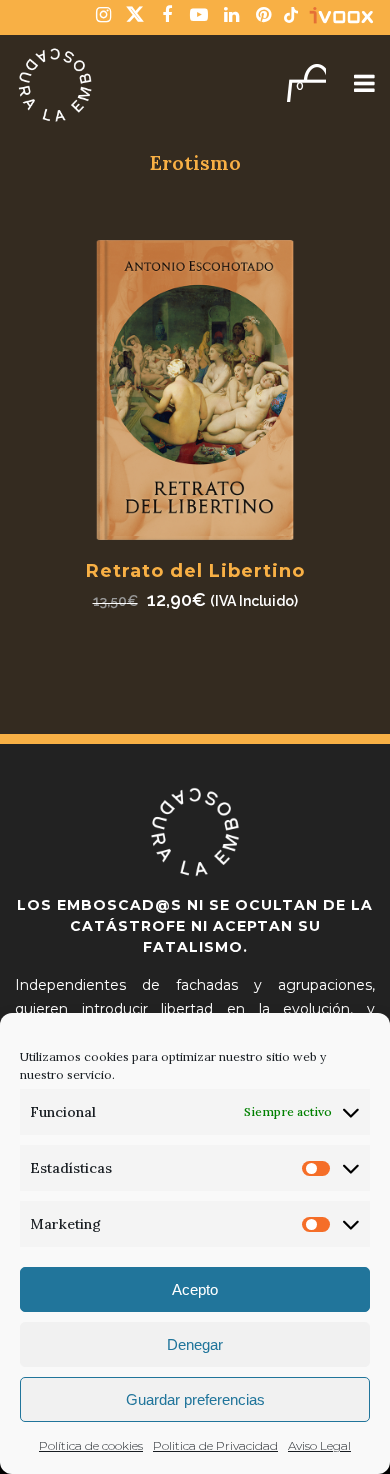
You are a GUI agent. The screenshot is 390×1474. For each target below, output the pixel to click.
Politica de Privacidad (215, 1445)
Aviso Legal (319, 1445)
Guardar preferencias (195, 1399)
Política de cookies (91, 1445)
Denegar (195, 1344)
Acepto (195, 1289)
